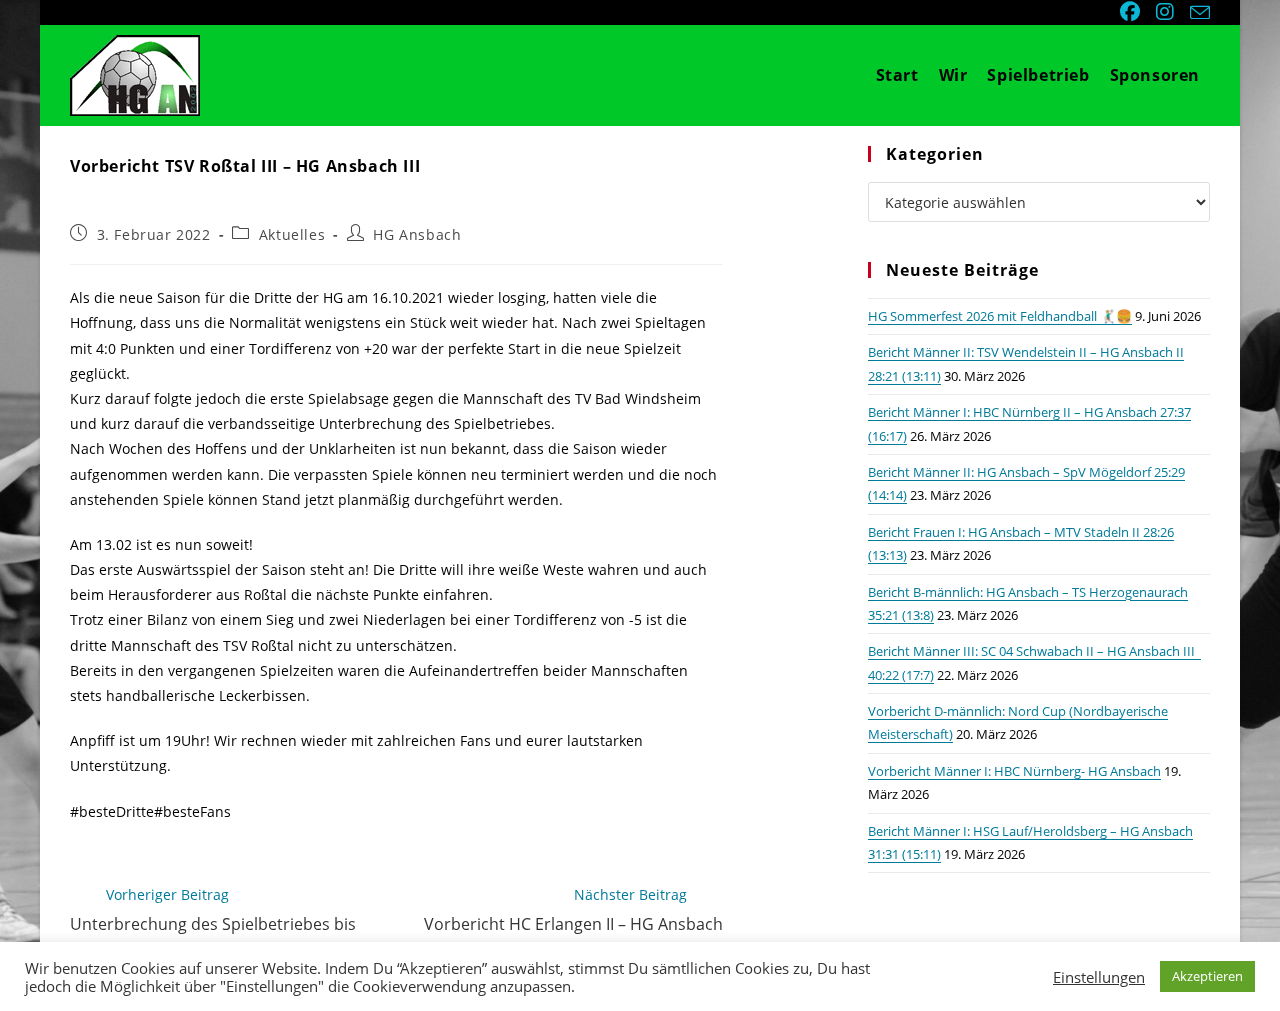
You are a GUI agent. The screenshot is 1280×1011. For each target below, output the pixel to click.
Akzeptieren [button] (1207, 976)
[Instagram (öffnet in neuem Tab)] (1167, 12)
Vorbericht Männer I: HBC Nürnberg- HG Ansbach (1014, 771)
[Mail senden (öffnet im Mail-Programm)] (1197, 13)
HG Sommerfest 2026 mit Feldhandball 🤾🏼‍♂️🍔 (1000, 316)
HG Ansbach (417, 234)
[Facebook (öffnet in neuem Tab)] (1132, 12)
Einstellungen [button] (1099, 977)
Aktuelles (292, 234)
